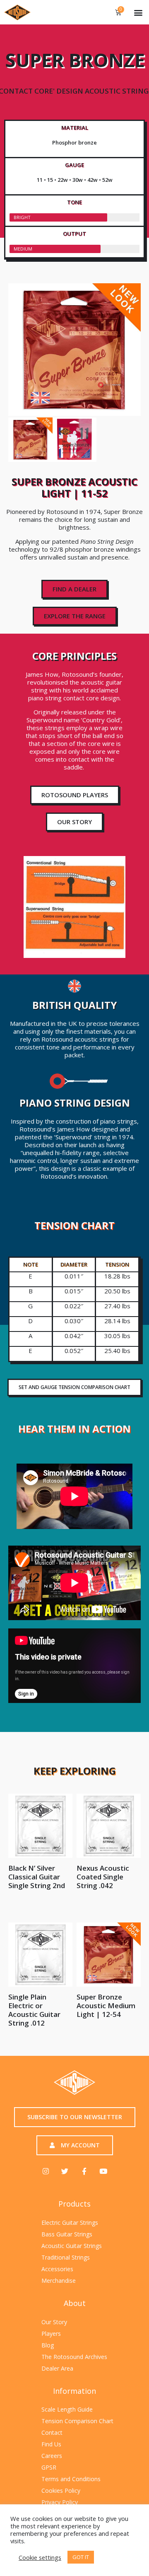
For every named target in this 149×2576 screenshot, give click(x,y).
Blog (48, 2345)
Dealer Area (57, 2368)
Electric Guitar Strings (70, 2223)
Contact (52, 2432)
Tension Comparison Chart (77, 2421)
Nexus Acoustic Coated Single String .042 (103, 1877)
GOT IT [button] (81, 2557)
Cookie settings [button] (40, 2557)
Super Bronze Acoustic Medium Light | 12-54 (106, 2006)
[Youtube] (103, 2171)
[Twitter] (65, 2171)
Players (51, 2334)
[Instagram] (46, 2171)
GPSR (49, 2467)
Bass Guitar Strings (67, 2234)
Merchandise (59, 2281)
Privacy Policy (60, 2502)
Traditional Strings (66, 2257)
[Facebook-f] (84, 2171)
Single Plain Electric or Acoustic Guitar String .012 (34, 2010)
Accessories (57, 2269)
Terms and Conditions (71, 2479)
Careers (52, 2456)
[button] (138, 12)
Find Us (51, 2444)
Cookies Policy (61, 2490)
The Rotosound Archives (74, 2357)
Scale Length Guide (67, 2409)
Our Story (54, 2322)
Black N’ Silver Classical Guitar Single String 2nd (37, 1877)
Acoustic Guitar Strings (72, 2246)
